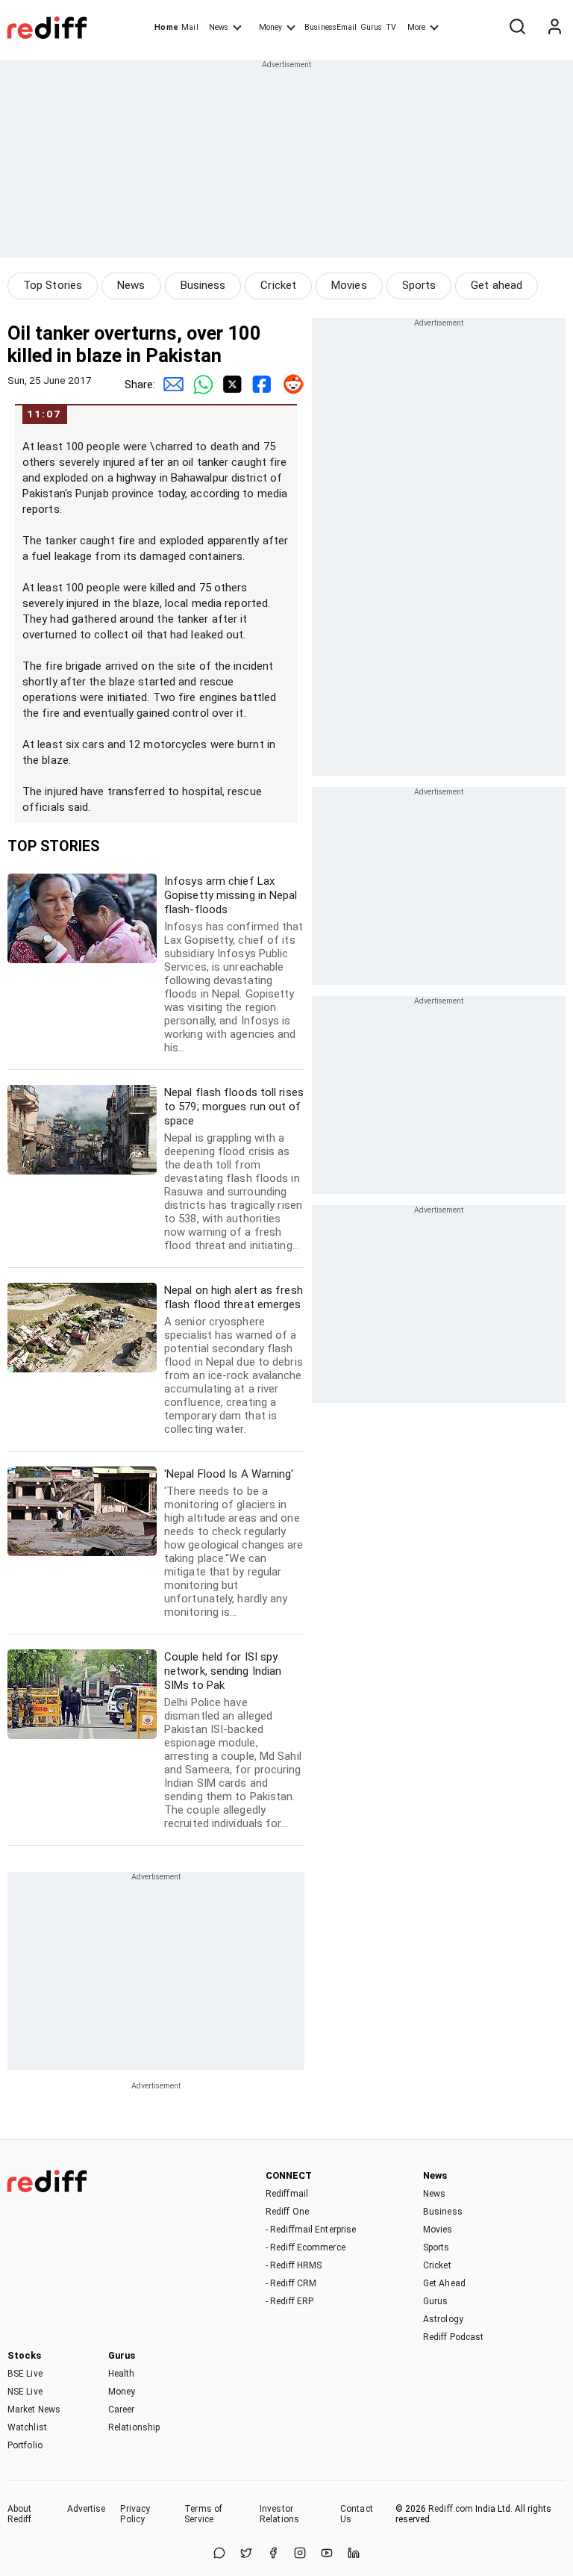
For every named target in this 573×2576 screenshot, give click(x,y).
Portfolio (25, 2445)
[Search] (517, 28)
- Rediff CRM (291, 2283)
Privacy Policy (135, 2514)
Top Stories (53, 285)
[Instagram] (300, 2554)
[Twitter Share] (230, 385)
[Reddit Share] (289, 385)
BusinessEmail (331, 27)
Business (203, 285)
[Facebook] (273, 2554)
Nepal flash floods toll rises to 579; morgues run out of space (234, 1169)
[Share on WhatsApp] (219, 2554)
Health (122, 2374)
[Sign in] (554, 28)
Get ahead (497, 285)
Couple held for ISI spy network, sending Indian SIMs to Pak (233, 1740)
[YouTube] (327, 2554)
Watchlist (27, 2427)
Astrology (443, 2319)
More (416, 27)
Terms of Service (203, 2514)
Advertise (87, 2509)
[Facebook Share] (260, 385)
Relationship (134, 2427)
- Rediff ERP (289, 2301)
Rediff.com (451, 2509)
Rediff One (287, 2212)
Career (122, 2409)
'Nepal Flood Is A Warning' (234, 1543)
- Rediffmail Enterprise (311, 2230)
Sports (419, 285)
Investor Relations (279, 2514)
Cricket (278, 285)
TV (391, 27)
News (219, 27)
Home (166, 27)
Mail (190, 27)
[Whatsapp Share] (200, 385)
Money (270, 27)
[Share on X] (246, 2554)
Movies (349, 285)
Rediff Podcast (453, 2337)
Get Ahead (444, 2283)
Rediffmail (287, 2194)
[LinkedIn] (354, 2554)
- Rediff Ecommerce (306, 2247)
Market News (34, 2409)
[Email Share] (170, 385)
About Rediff (20, 2514)
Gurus (372, 27)
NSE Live (25, 2392)
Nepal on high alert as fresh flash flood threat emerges (234, 1360)
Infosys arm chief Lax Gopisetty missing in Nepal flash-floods (234, 964)
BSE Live (25, 2374)
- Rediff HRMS (294, 2265)
